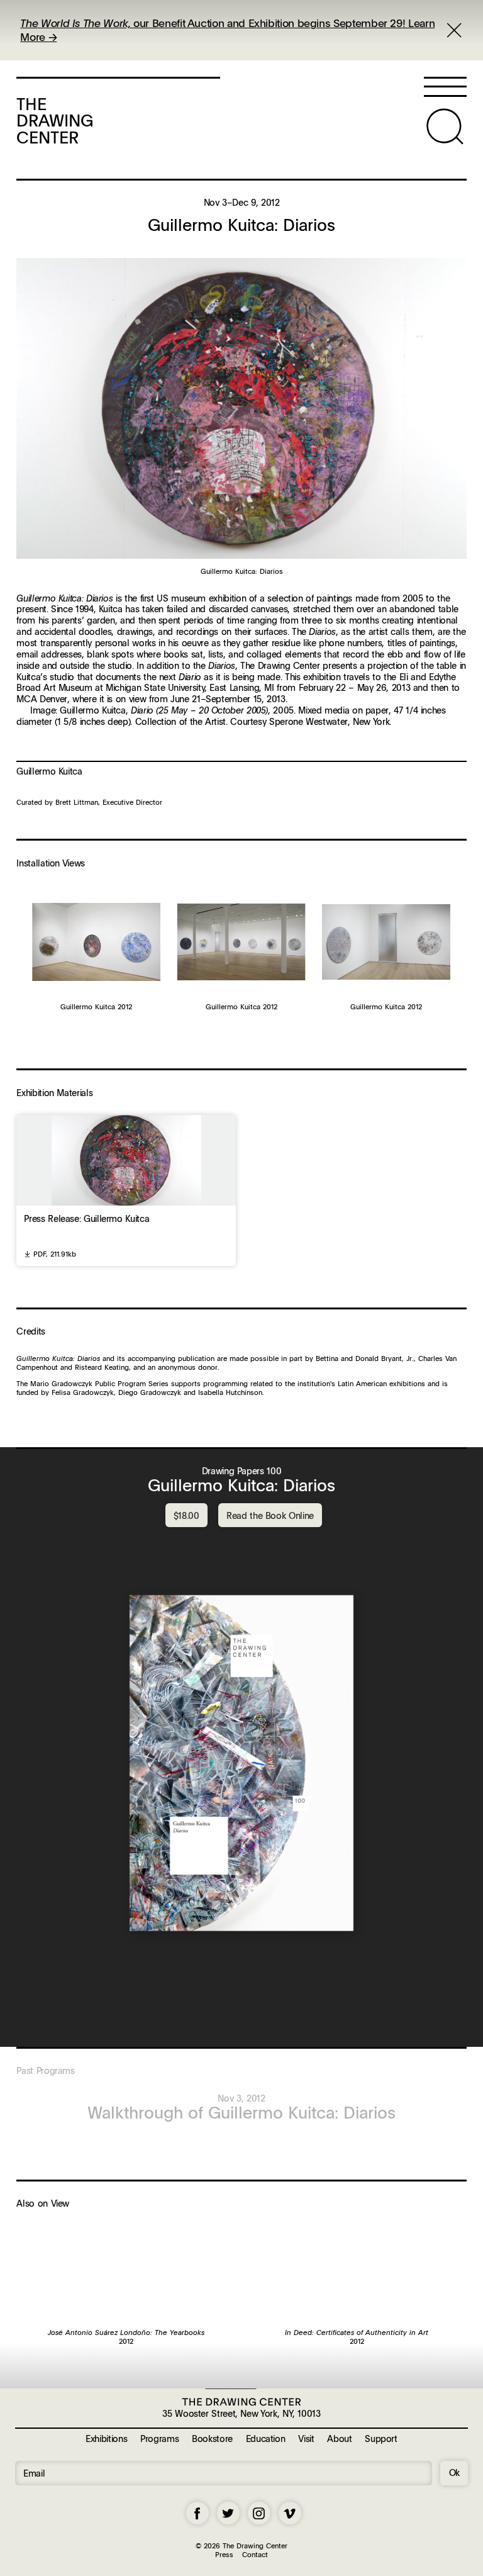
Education (266, 2438)
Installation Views (51, 863)
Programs (159, 2438)
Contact (255, 2554)
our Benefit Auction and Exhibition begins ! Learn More (227, 30)
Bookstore (212, 2438)
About (339, 2438)
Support (381, 2438)
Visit (306, 2438)
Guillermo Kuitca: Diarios (241, 1485)
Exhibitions (106, 2438)
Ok (454, 2472)
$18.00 (186, 1515)
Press (224, 2554)
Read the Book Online (270, 1515)
